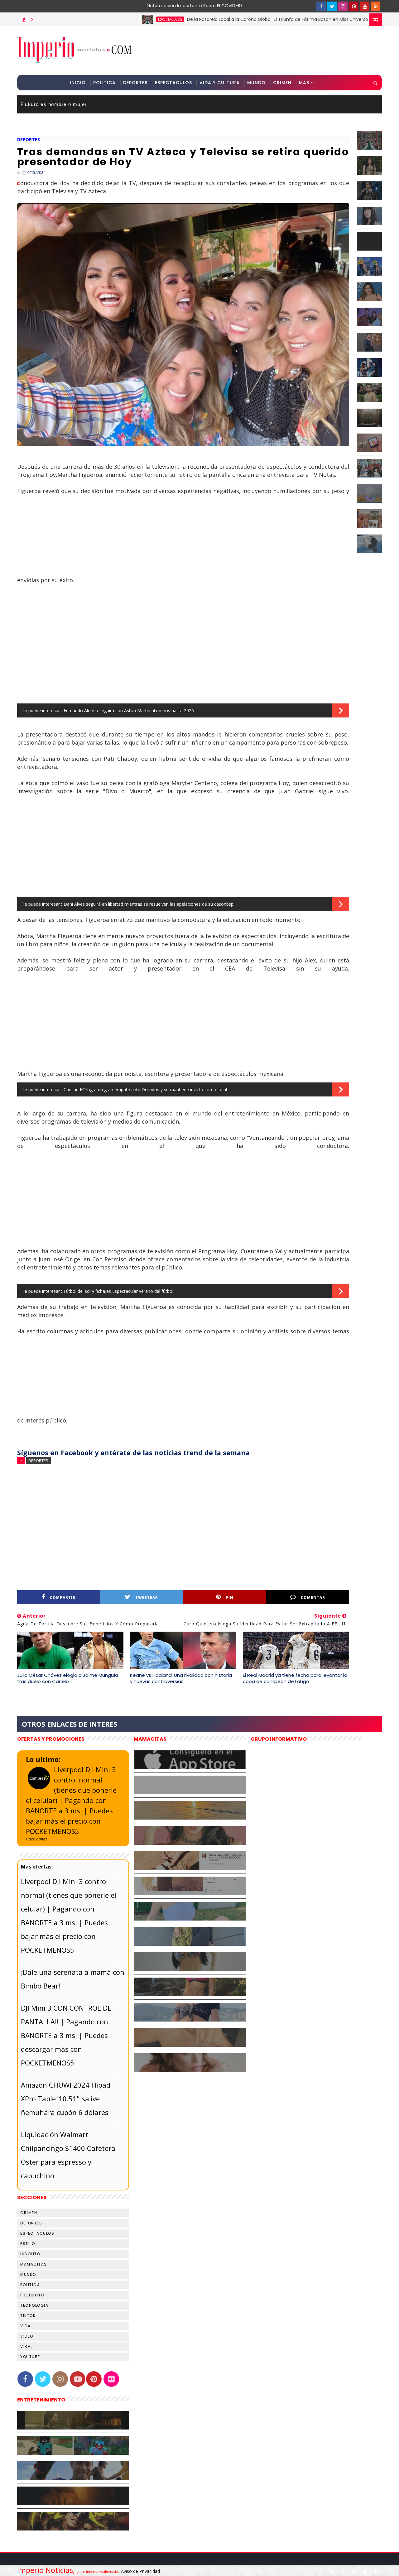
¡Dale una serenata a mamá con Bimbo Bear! (73, 1979)
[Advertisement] (268, 50)
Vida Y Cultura (220, 83)
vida (25, 2326)
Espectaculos (173, 83)
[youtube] (365, 6)
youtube (30, 2357)
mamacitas (34, 2264)
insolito (30, 2254)
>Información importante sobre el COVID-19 (170, 6)
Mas (304, 83)
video (27, 2336)
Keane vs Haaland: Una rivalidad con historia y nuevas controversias (181, 1678)
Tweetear (147, 1597)
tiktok (28, 2316)
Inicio (78, 83)
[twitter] (332, 6)
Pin (230, 1597)
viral (26, 2346)
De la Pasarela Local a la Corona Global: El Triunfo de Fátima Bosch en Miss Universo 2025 (219, 19)
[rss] (376, 6)
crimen (29, 2213)
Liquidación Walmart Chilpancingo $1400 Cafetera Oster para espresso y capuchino (68, 2155)
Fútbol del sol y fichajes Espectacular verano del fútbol (118, 1291)
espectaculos (106, 19)
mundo (28, 2274)
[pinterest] (354, 6)
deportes (29, 139)
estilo (28, 2244)
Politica (104, 83)
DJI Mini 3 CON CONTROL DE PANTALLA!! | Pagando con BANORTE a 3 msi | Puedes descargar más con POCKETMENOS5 (66, 2035)
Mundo (256, 83)
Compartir (63, 1597)
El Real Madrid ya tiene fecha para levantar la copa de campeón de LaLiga (295, 1678)
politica (30, 2285)
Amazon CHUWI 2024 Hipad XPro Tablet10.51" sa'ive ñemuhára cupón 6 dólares (66, 2099)
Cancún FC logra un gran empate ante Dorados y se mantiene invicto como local (145, 1089)
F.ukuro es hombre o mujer (54, 104)
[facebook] (321, 6)
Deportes (135, 83)
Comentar (313, 1597)
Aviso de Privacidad (140, 2571)
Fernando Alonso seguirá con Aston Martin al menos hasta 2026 (129, 710)
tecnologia (34, 2305)
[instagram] (343, 6)
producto (32, 2295)
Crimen (282, 83)
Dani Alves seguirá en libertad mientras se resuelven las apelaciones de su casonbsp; (149, 904)
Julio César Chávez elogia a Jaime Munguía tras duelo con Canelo (68, 1678)
